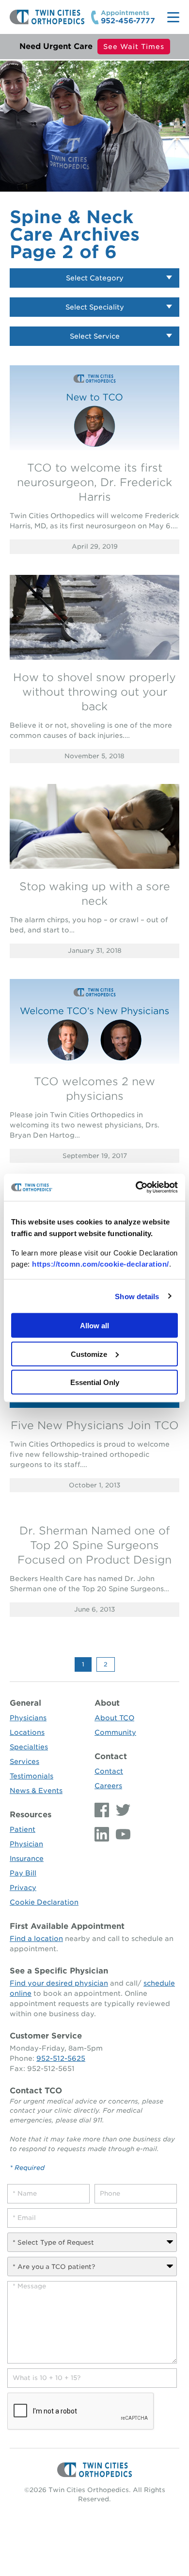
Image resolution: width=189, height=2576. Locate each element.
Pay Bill (23, 1873)
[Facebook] (103, 1810)
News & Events (36, 1791)
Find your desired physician (59, 1983)
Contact (111, 1756)
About (107, 1703)
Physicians (28, 1718)
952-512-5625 (61, 2058)
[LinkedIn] (103, 1834)
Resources (31, 1815)
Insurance (27, 1859)
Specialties (29, 1747)
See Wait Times (134, 47)
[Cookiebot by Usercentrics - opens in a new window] (136, 1188)
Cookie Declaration (44, 1902)
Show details (137, 1296)
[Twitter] (121, 1810)
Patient (23, 1829)
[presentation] (81, 2412)
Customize (89, 1354)
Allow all (94, 1326)
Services (24, 1761)
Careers (108, 1786)
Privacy (23, 1888)
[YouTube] (121, 1834)
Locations (27, 1732)
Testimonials (31, 1776)
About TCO (114, 1718)
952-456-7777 (128, 21)
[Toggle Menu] (173, 17)
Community (115, 1732)
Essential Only (95, 1382)
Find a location (36, 1939)
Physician (26, 1844)
